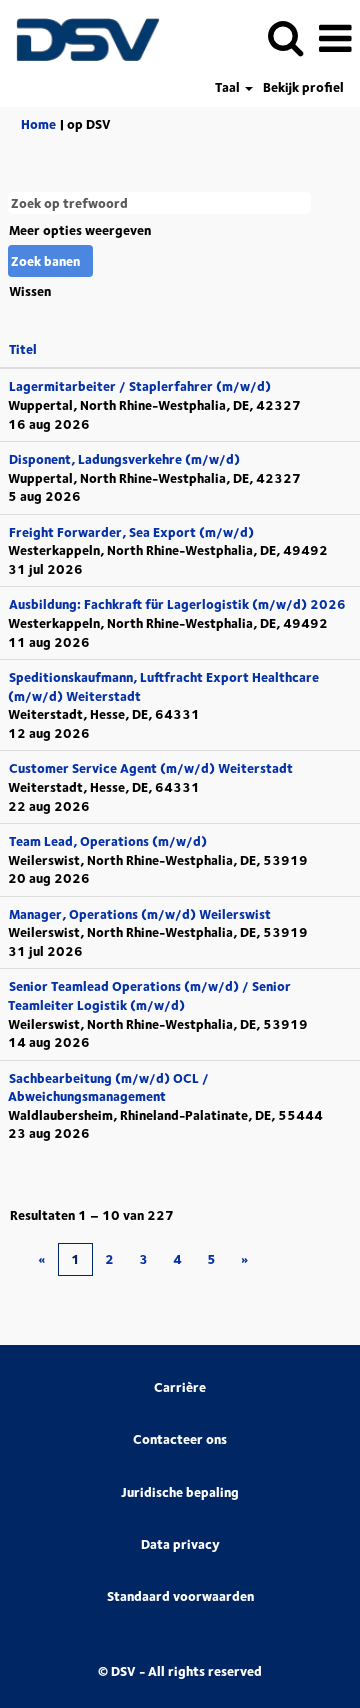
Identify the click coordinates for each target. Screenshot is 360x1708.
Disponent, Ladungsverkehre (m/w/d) (124, 459)
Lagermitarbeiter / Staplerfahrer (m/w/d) (140, 386)
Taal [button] (229, 87)
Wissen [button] (30, 291)
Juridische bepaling (180, 1492)
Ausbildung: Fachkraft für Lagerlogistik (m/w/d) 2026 (177, 604)
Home (38, 124)
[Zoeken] (285, 36)
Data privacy (180, 1544)
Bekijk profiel (303, 87)
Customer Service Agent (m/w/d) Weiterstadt (151, 768)
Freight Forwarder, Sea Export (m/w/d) (131, 532)
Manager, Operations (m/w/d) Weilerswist (140, 914)
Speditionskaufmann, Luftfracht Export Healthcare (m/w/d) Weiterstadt (163, 686)
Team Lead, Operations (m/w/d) (108, 841)
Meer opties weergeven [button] (80, 230)
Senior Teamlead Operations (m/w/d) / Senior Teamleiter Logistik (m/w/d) (149, 995)
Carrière (180, 1387)
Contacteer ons (180, 1439)
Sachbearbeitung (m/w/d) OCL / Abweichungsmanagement (108, 1087)
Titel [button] (23, 349)
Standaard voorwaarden (180, 1596)
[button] (335, 37)
